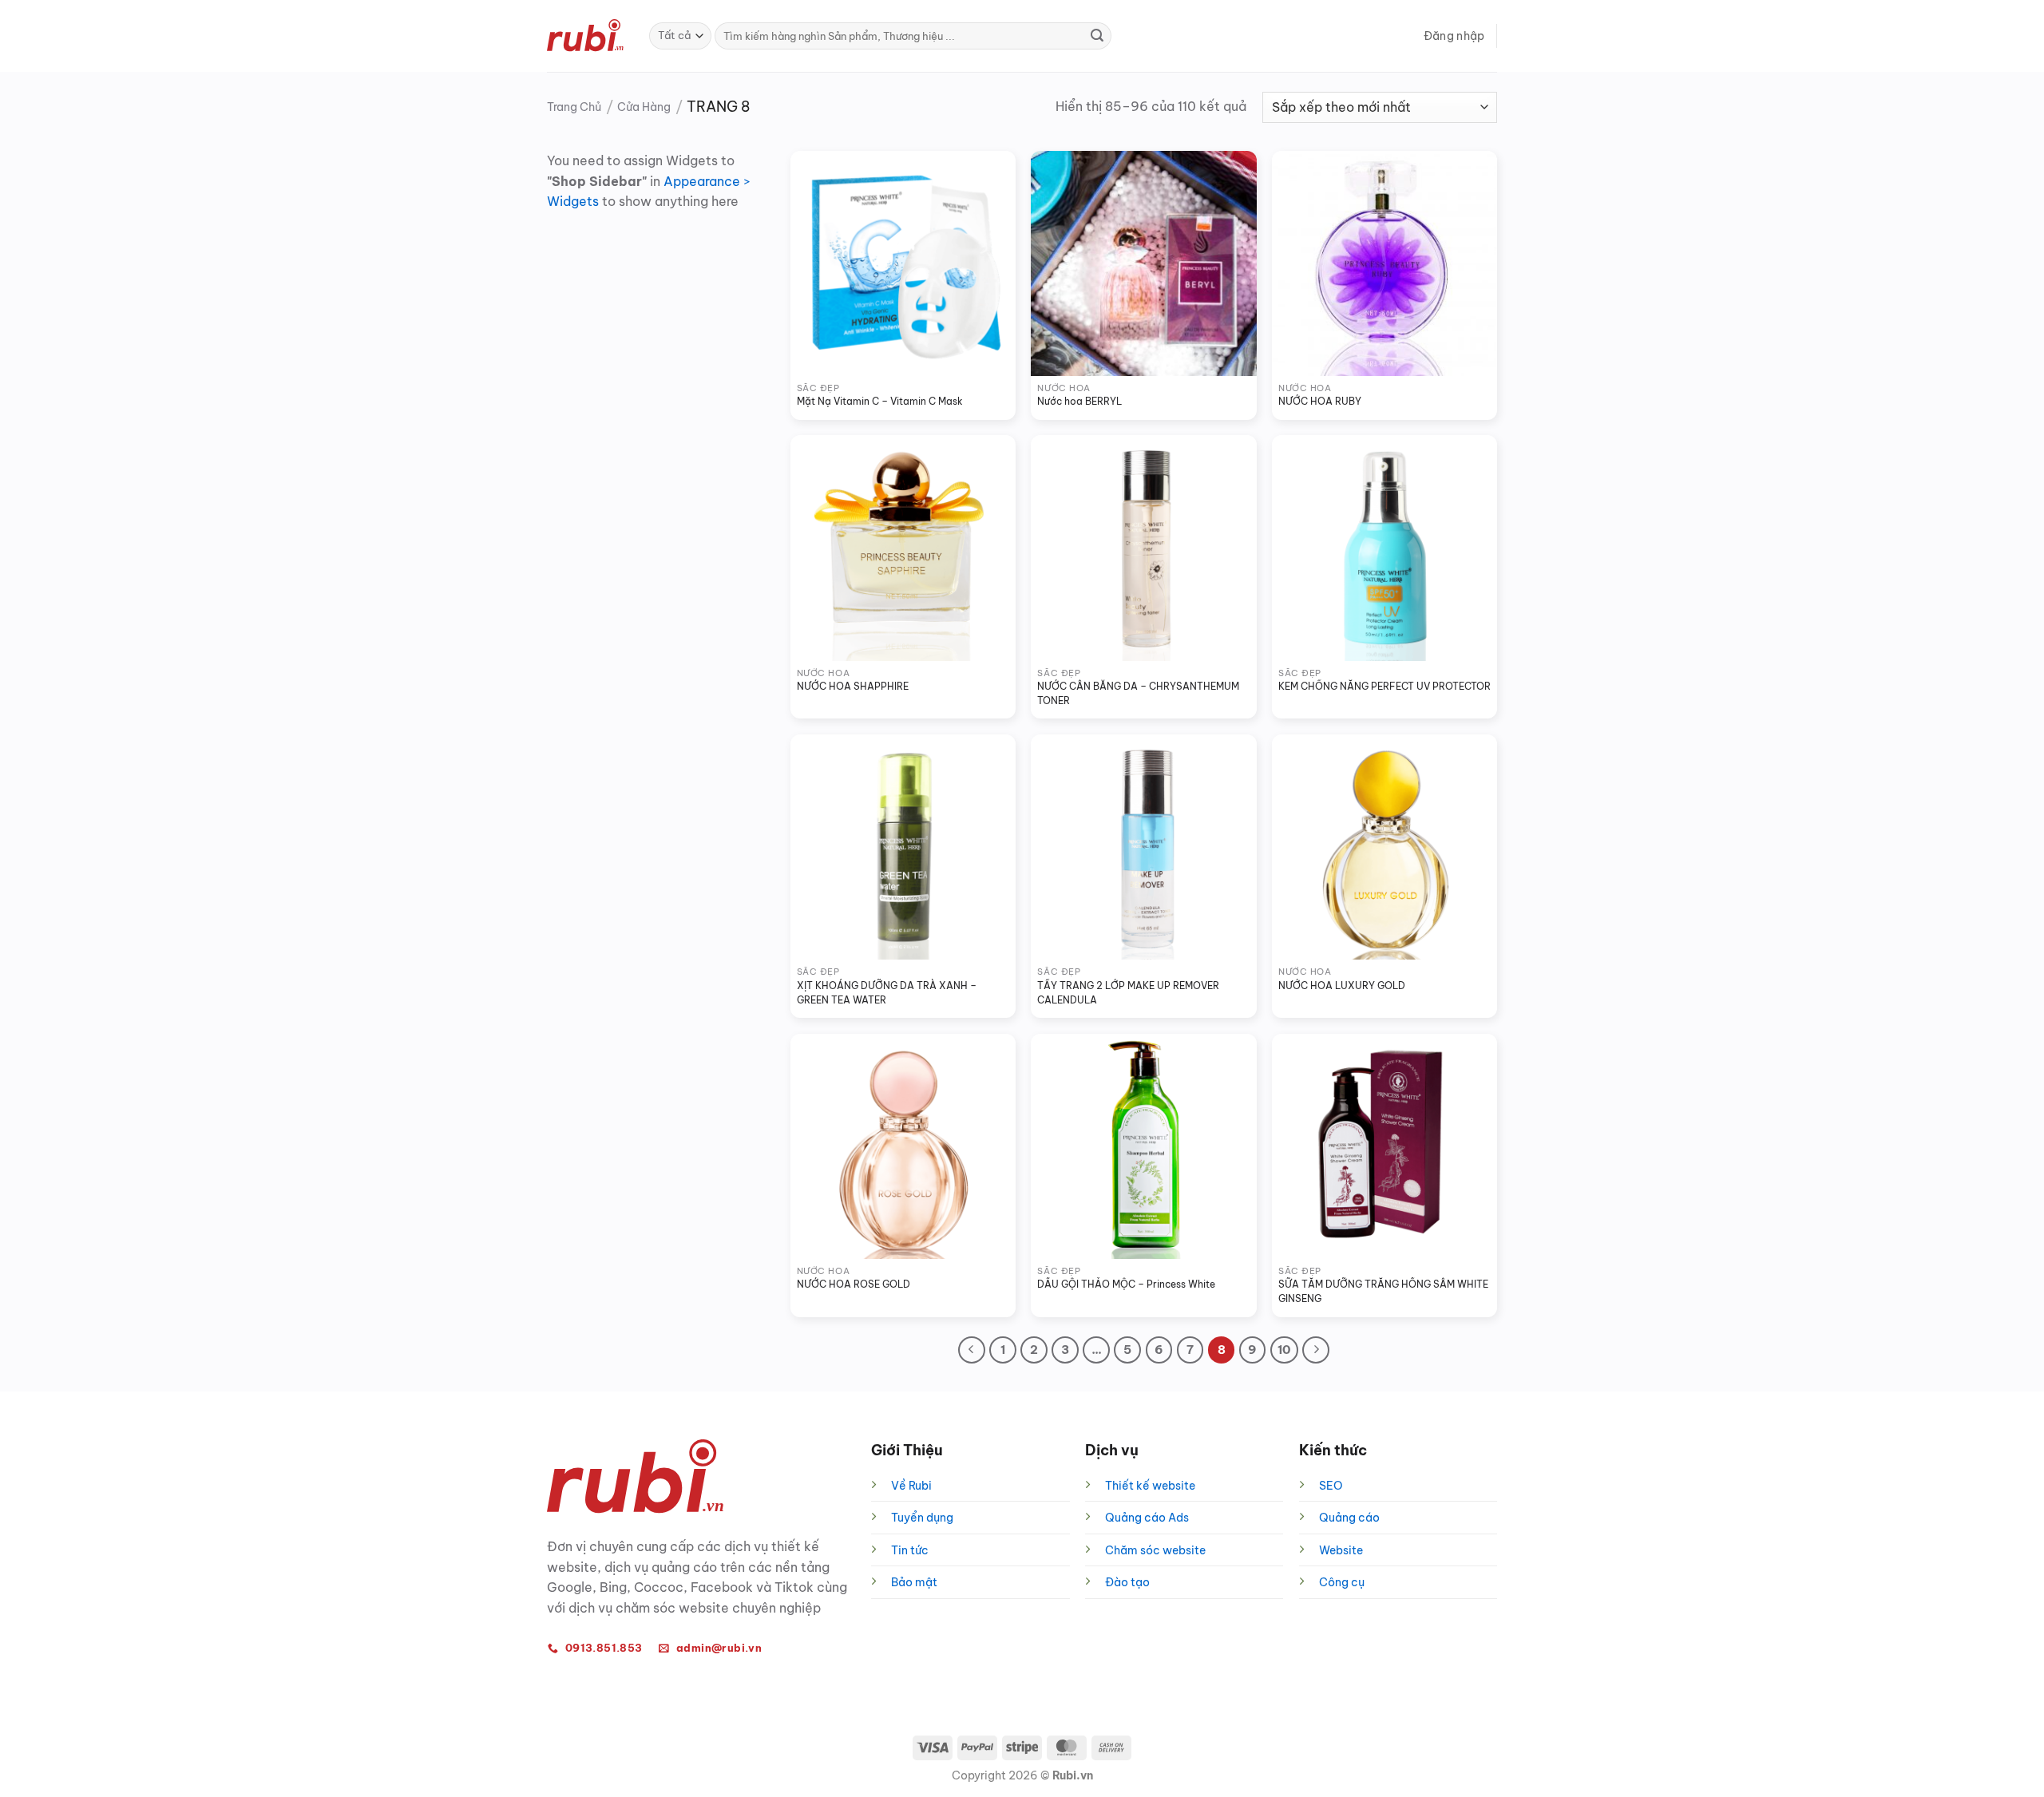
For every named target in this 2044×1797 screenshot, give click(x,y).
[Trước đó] (972, 1350)
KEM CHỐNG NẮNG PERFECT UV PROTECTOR (1384, 686)
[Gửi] (1097, 36)
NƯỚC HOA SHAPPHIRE (853, 686)
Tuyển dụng (922, 1518)
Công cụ (1342, 1582)
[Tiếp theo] (1316, 1350)
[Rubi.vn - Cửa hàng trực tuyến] (586, 36)
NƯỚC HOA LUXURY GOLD (1342, 986)
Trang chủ (574, 107)
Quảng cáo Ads (1147, 1518)
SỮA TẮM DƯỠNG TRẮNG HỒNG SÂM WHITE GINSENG (1384, 1291)
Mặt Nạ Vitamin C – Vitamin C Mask (880, 401)
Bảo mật (914, 1582)
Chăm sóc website (1155, 1550)
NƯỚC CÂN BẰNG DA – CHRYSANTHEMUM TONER (1139, 693)
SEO (1331, 1486)
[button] (1454, 36)
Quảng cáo (1349, 1518)
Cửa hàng (644, 107)
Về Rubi (911, 1486)
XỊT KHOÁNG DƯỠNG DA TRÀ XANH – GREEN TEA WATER (888, 993)
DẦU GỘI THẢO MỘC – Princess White (1126, 1284)
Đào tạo (1127, 1582)
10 (1284, 1350)
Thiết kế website (1150, 1486)
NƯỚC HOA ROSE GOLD (854, 1284)
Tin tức (910, 1550)
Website (1341, 1550)
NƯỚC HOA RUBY (1320, 401)
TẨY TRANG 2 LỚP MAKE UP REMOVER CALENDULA (1129, 993)
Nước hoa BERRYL (1079, 401)
